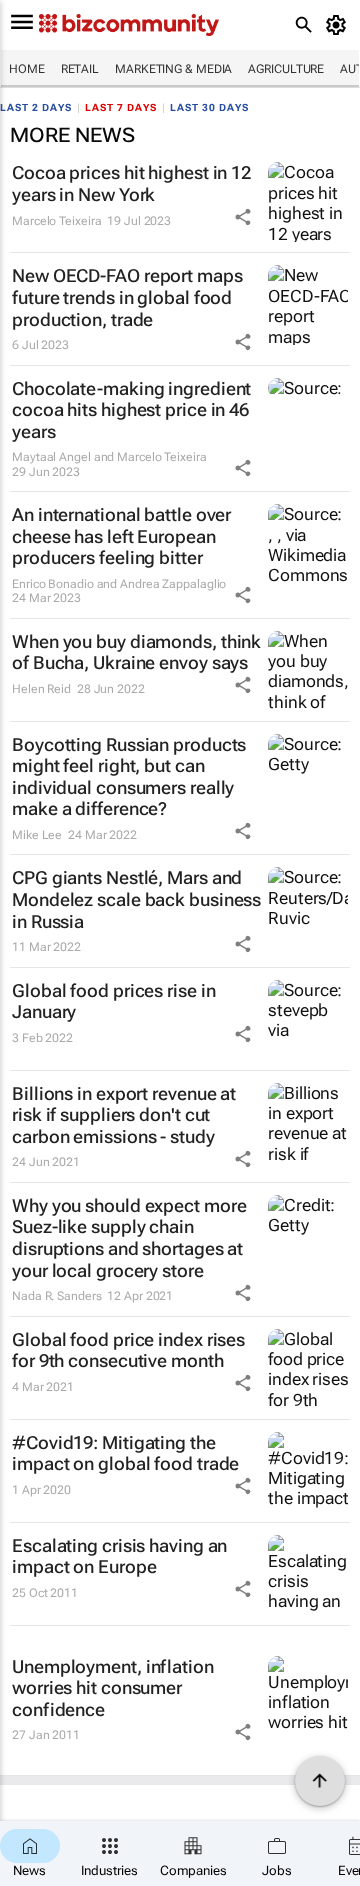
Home (27, 69)
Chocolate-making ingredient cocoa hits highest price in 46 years (131, 410)
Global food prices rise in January (113, 1001)
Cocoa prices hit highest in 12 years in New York (131, 183)
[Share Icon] (243, 217)
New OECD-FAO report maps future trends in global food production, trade (127, 297)
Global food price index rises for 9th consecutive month (128, 1350)
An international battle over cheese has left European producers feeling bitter (121, 536)
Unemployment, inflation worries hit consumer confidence (113, 1688)
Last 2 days (36, 107)
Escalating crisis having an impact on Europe (119, 1556)
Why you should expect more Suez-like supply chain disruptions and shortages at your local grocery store (129, 1238)
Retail (80, 69)
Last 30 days (209, 107)
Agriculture (286, 69)
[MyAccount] (339, 25)
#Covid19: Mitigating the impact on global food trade (125, 1453)
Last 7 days (121, 107)
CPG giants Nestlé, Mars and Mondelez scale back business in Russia (136, 899)
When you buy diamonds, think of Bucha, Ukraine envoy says (136, 652)
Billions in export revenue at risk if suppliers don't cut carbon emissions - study (124, 1115)
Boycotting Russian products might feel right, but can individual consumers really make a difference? (129, 777)
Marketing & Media (173, 69)
